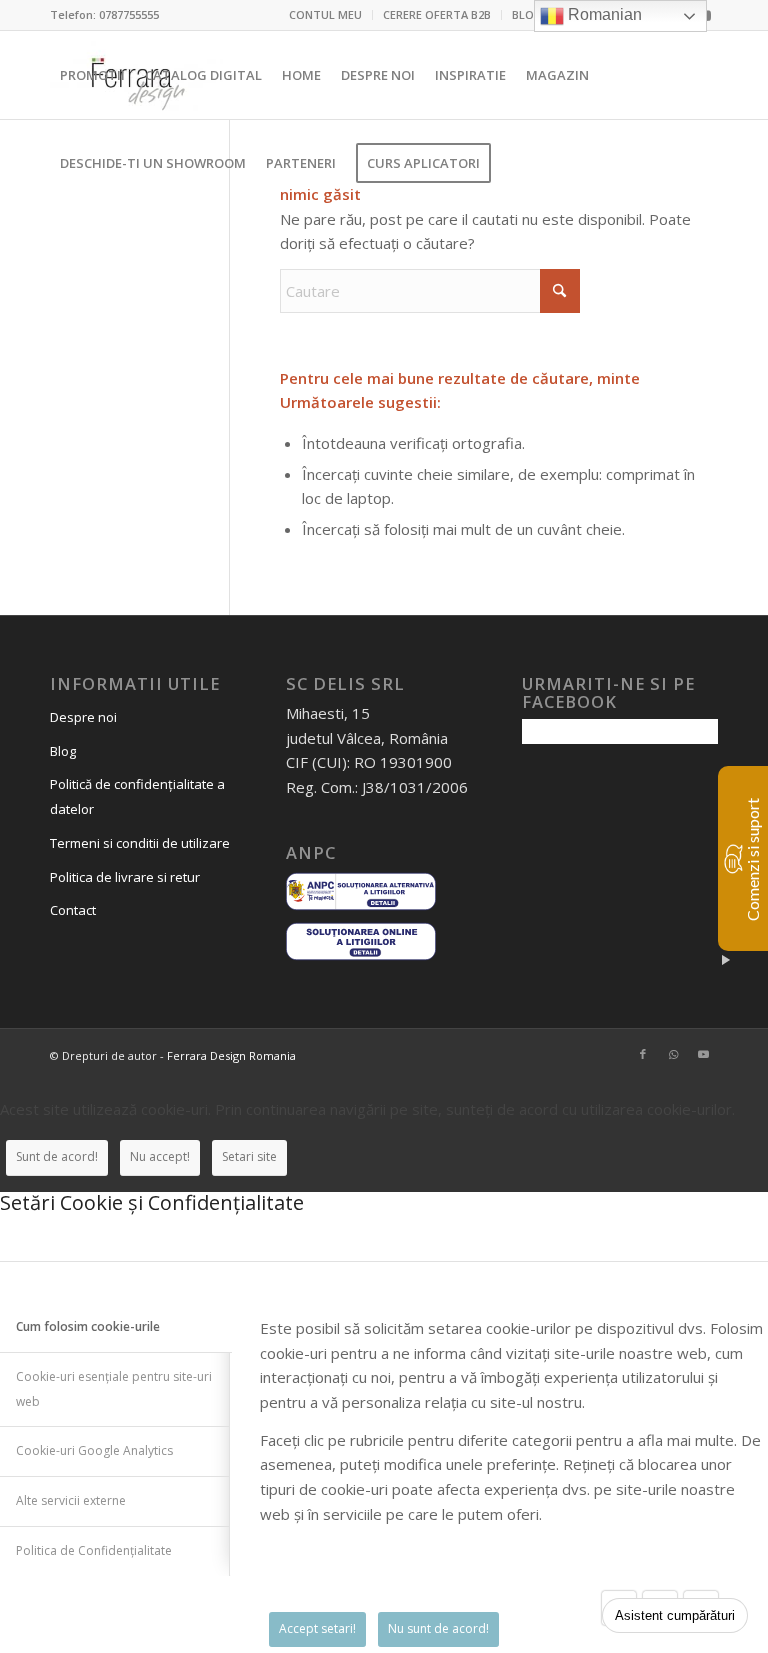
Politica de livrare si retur (125, 877)
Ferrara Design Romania (231, 1055)
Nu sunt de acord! (438, 1628)
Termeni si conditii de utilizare (140, 843)
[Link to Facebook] (643, 1054)
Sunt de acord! (57, 1156)
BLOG (527, 14)
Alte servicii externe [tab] (71, 1500)
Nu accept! (160, 1156)
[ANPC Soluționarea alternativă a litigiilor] (361, 907)
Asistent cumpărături (675, 1615)
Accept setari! (317, 1628)
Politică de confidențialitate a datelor (137, 796)
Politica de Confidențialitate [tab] (94, 1550)
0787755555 (129, 14)
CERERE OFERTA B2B (437, 14)
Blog (63, 751)
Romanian (603, 14)
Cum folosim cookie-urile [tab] (88, 1326)
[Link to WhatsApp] (673, 1054)
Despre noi (83, 717)
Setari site (249, 1156)
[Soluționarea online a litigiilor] (361, 957)
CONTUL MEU (325, 14)
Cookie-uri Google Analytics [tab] (94, 1450)
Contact (73, 910)
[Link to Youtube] (703, 1054)
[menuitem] (326, 15)
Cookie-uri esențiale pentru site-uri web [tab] (114, 1389)
